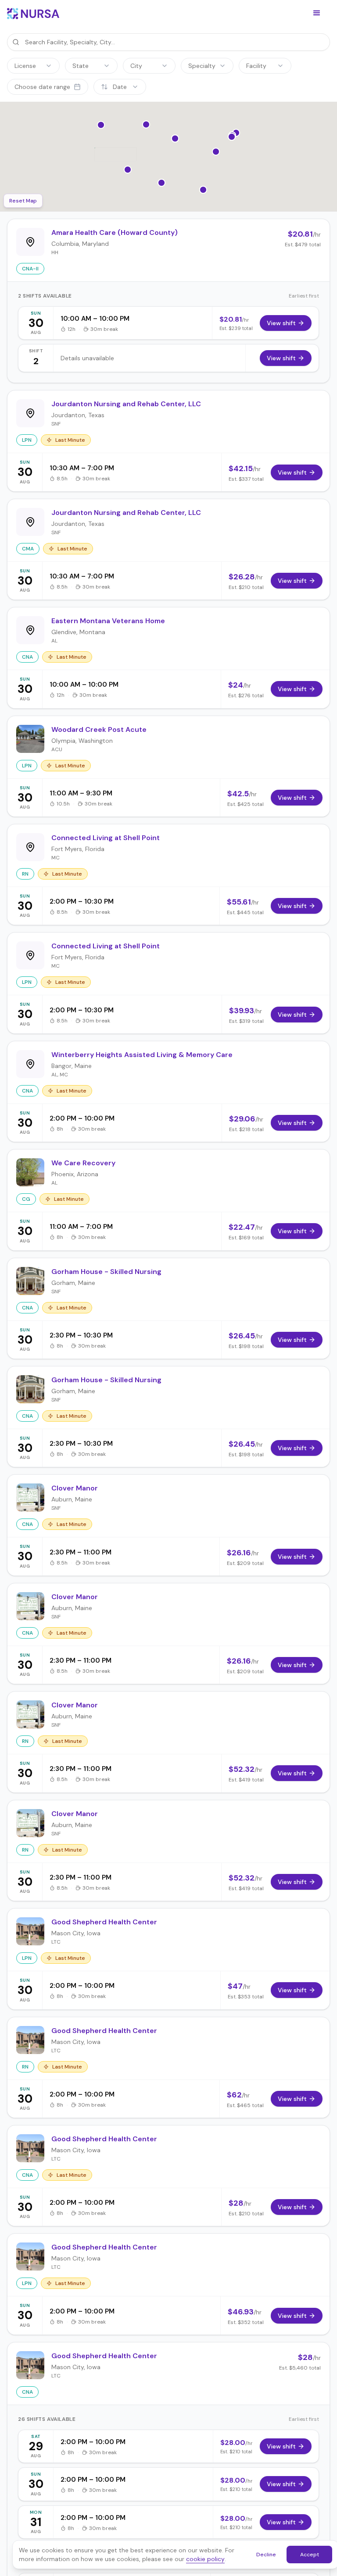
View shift (281, 323)
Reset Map (23, 201)
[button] (317, 13)
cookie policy (205, 2559)
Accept (310, 2555)
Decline (266, 2555)
